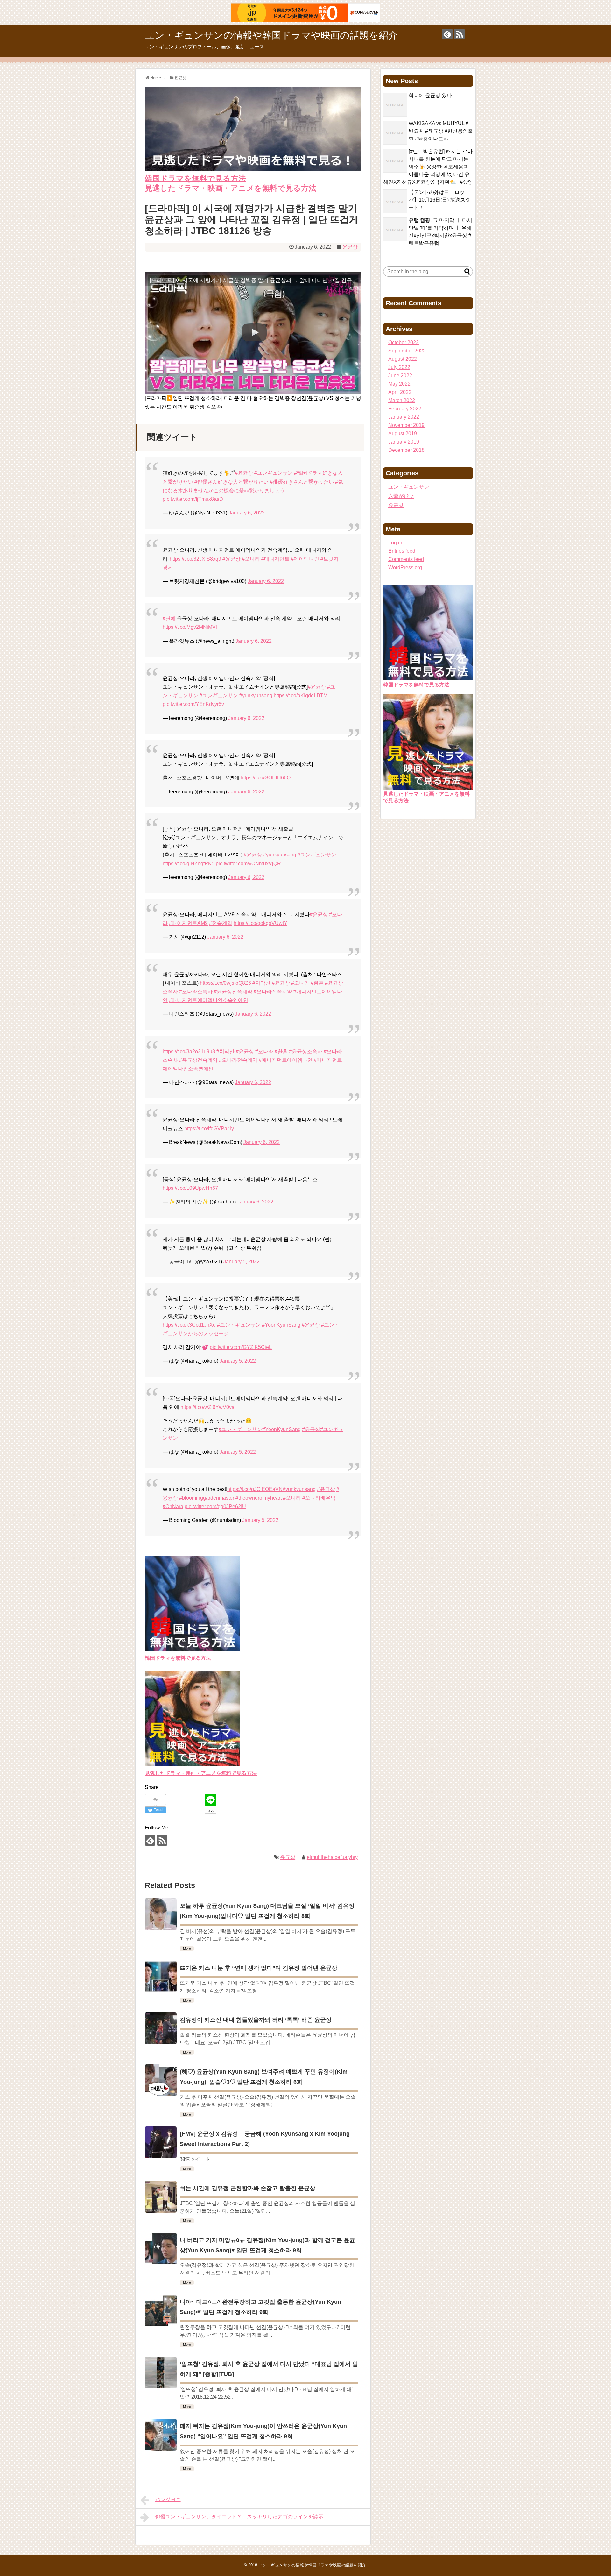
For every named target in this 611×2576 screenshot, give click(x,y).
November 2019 (406, 425)
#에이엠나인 (305, 559)
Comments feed (406, 559)
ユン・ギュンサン (409, 487)
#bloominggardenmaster (207, 1498)
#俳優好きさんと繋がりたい (302, 482)
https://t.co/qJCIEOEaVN (255, 1489)
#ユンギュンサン (274, 473)
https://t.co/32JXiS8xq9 (195, 559)
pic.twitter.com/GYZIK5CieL (241, 1347)
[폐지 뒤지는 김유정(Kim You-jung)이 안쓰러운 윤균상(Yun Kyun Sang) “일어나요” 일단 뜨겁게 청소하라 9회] (161, 2435)
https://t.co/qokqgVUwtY (260, 923)
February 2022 (405, 409)
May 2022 (399, 384)
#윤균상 (244, 473)
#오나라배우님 (319, 1498)
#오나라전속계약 (273, 992)
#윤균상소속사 (306, 1051)
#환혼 (317, 983)
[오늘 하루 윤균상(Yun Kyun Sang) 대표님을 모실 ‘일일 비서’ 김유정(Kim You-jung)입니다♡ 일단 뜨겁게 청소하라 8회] (161, 1914)
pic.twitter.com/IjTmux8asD (193, 499)
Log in (395, 543)
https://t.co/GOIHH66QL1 (268, 778)
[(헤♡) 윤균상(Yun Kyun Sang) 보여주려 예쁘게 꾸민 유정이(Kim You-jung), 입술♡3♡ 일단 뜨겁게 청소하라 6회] (161, 2080)
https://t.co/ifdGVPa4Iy (209, 1128)
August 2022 (403, 359)
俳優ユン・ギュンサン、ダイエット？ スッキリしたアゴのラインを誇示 (239, 2517)
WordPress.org (405, 568)
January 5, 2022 (242, 1262)
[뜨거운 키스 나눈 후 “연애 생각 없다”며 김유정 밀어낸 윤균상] (161, 1976)
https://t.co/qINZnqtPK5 (189, 864)
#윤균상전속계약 (233, 992)
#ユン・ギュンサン (239, 1325)
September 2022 (407, 351)
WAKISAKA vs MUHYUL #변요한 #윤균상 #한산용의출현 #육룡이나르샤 (441, 131)
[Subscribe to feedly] (447, 34)
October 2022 (404, 342)
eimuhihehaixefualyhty (332, 1857)
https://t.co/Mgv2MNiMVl (190, 627)
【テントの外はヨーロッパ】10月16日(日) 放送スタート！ (439, 200)
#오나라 (251, 559)
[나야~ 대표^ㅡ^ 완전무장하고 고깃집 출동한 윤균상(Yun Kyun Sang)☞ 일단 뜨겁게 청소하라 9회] (161, 2310)
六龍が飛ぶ (401, 496)
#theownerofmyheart (259, 1498)
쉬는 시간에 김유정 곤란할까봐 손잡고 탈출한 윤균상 (248, 2188)
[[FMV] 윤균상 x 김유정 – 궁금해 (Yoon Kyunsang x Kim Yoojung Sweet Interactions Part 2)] (161, 2142)
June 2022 (400, 376)
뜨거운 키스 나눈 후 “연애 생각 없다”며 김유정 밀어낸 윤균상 (259, 1968)
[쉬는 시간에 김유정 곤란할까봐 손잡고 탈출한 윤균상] (161, 2197)
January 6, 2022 (247, 513)
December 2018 (406, 450)
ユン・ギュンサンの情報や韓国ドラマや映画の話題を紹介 (271, 35)
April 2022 (400, 392)
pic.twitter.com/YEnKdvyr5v (193, 704)
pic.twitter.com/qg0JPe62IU (215, 1506)
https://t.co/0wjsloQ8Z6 (225, 983)
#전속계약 (221, 923)
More (187, 1948)
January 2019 (404, 442)
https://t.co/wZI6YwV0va (207, 1407)
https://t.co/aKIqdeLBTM (301, 695)
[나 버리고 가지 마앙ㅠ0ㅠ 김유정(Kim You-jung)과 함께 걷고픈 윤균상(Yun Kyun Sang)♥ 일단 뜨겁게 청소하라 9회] (161, 2249)
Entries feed (402, 551)
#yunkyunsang (256, 695)
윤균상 (350, 247)
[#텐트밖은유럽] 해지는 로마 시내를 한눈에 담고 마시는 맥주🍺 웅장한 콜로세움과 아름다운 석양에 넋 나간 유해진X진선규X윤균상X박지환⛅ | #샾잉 (428, 167)
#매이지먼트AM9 (188, 923)
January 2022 (404, 417)
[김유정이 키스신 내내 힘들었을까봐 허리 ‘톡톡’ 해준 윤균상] (161, 2028)
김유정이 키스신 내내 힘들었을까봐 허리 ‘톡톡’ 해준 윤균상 (256, 2020)
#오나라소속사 (196, 992)
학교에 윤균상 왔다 (430, 95)
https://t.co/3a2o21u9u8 (189, 1051)
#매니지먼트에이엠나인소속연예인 (209, 1000)
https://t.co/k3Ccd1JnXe (189, 1325)
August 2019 (403, 433)
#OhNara (173, 1506)
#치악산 (261, 983)
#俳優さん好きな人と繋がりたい (232, 482)
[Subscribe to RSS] (459, 34)
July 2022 (399, 367)
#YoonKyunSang (281, 1325)
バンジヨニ (168, 2499)
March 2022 (402, 400)
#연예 (169, 618)
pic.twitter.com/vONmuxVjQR (248, 864)
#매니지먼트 (275, 559)
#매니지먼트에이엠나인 (286, 1060)
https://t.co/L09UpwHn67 (190, 1188)
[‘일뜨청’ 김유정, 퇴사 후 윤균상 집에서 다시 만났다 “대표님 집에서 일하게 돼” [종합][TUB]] (161, 2373)
